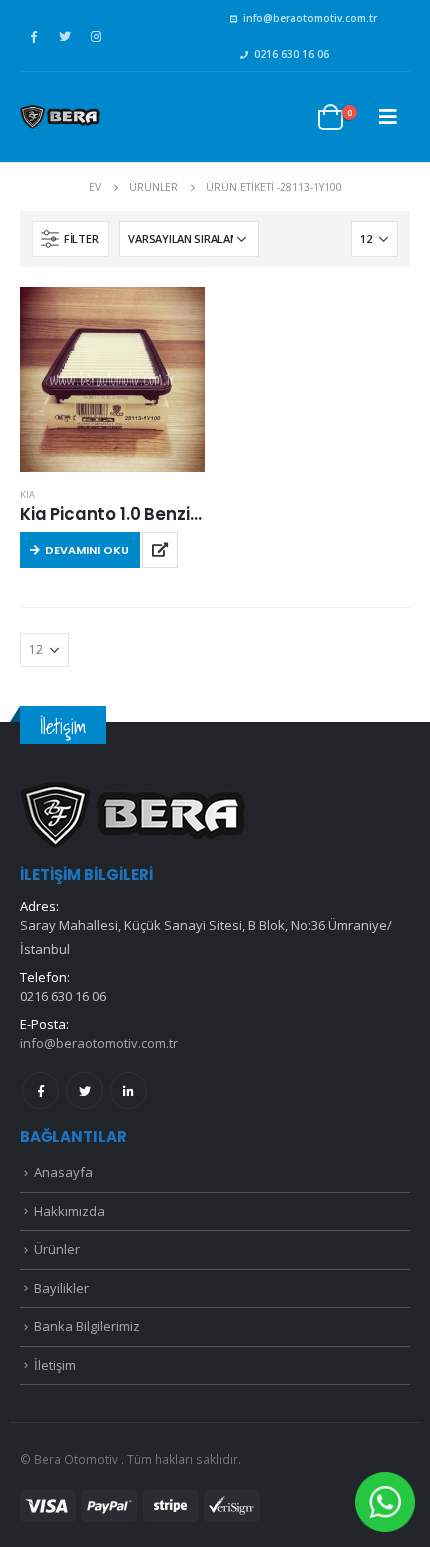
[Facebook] (34, 36)
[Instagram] (96, 36)
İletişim (55, 1365)
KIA (27, 494)
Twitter (84, 1090)
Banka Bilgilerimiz (87, 1326)
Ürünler (57, 1249)
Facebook (40, 1090)
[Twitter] (65, 36)
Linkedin (128, 1090)
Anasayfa (63, 1172)
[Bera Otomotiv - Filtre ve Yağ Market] (60, 117)
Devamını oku (87, 550)
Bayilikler (61, 1288)
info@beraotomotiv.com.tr (310, 18)
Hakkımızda (69, 1211)
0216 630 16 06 (291, 54)
